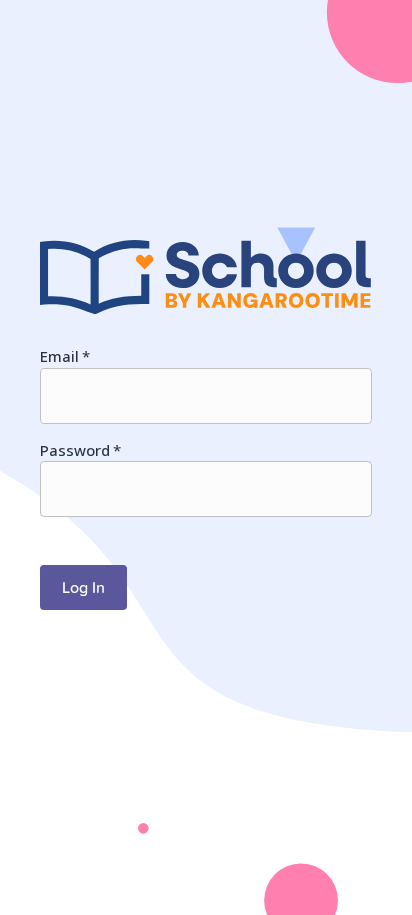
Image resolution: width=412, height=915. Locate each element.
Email (65, 356)
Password (80, 450)
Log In (83, 587)
